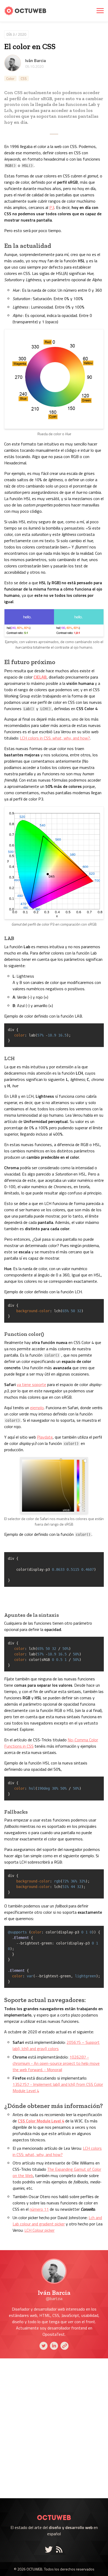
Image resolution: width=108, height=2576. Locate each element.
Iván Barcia (36, 60)
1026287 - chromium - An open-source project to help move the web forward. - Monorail (56, 2063)
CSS (24, 78)
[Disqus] (54, 2428)
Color (10, 78)
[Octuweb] (54, 2511)
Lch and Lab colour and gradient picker (57, 2221)
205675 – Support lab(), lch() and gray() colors (56, 2045)
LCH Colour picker (39, 2230)
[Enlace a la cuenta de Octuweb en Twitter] (50, 2549)
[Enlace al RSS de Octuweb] (59, 2549)
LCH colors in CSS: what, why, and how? (55, 738)
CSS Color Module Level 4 (41, 2121)
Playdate (45, 1437)
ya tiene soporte (31, 1384)
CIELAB (40, 677)
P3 (52, 207)
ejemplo (37, 1408)
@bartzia (54, 2298)
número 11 (39, 2209)
